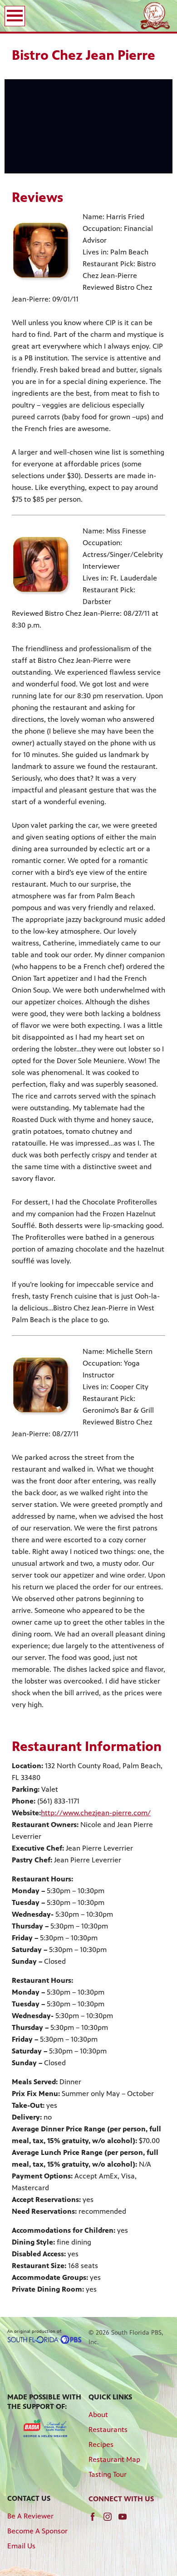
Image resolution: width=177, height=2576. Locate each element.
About (98, 2415)
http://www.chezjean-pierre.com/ (96, 1813)
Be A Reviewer (30, 2516)
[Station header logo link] (155, 16)
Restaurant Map (114, 2459)
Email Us (21, 2546)
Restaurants (108, 2430)
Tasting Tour (108, 2474)
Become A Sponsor (37, 2531)
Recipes (101, 2444)
